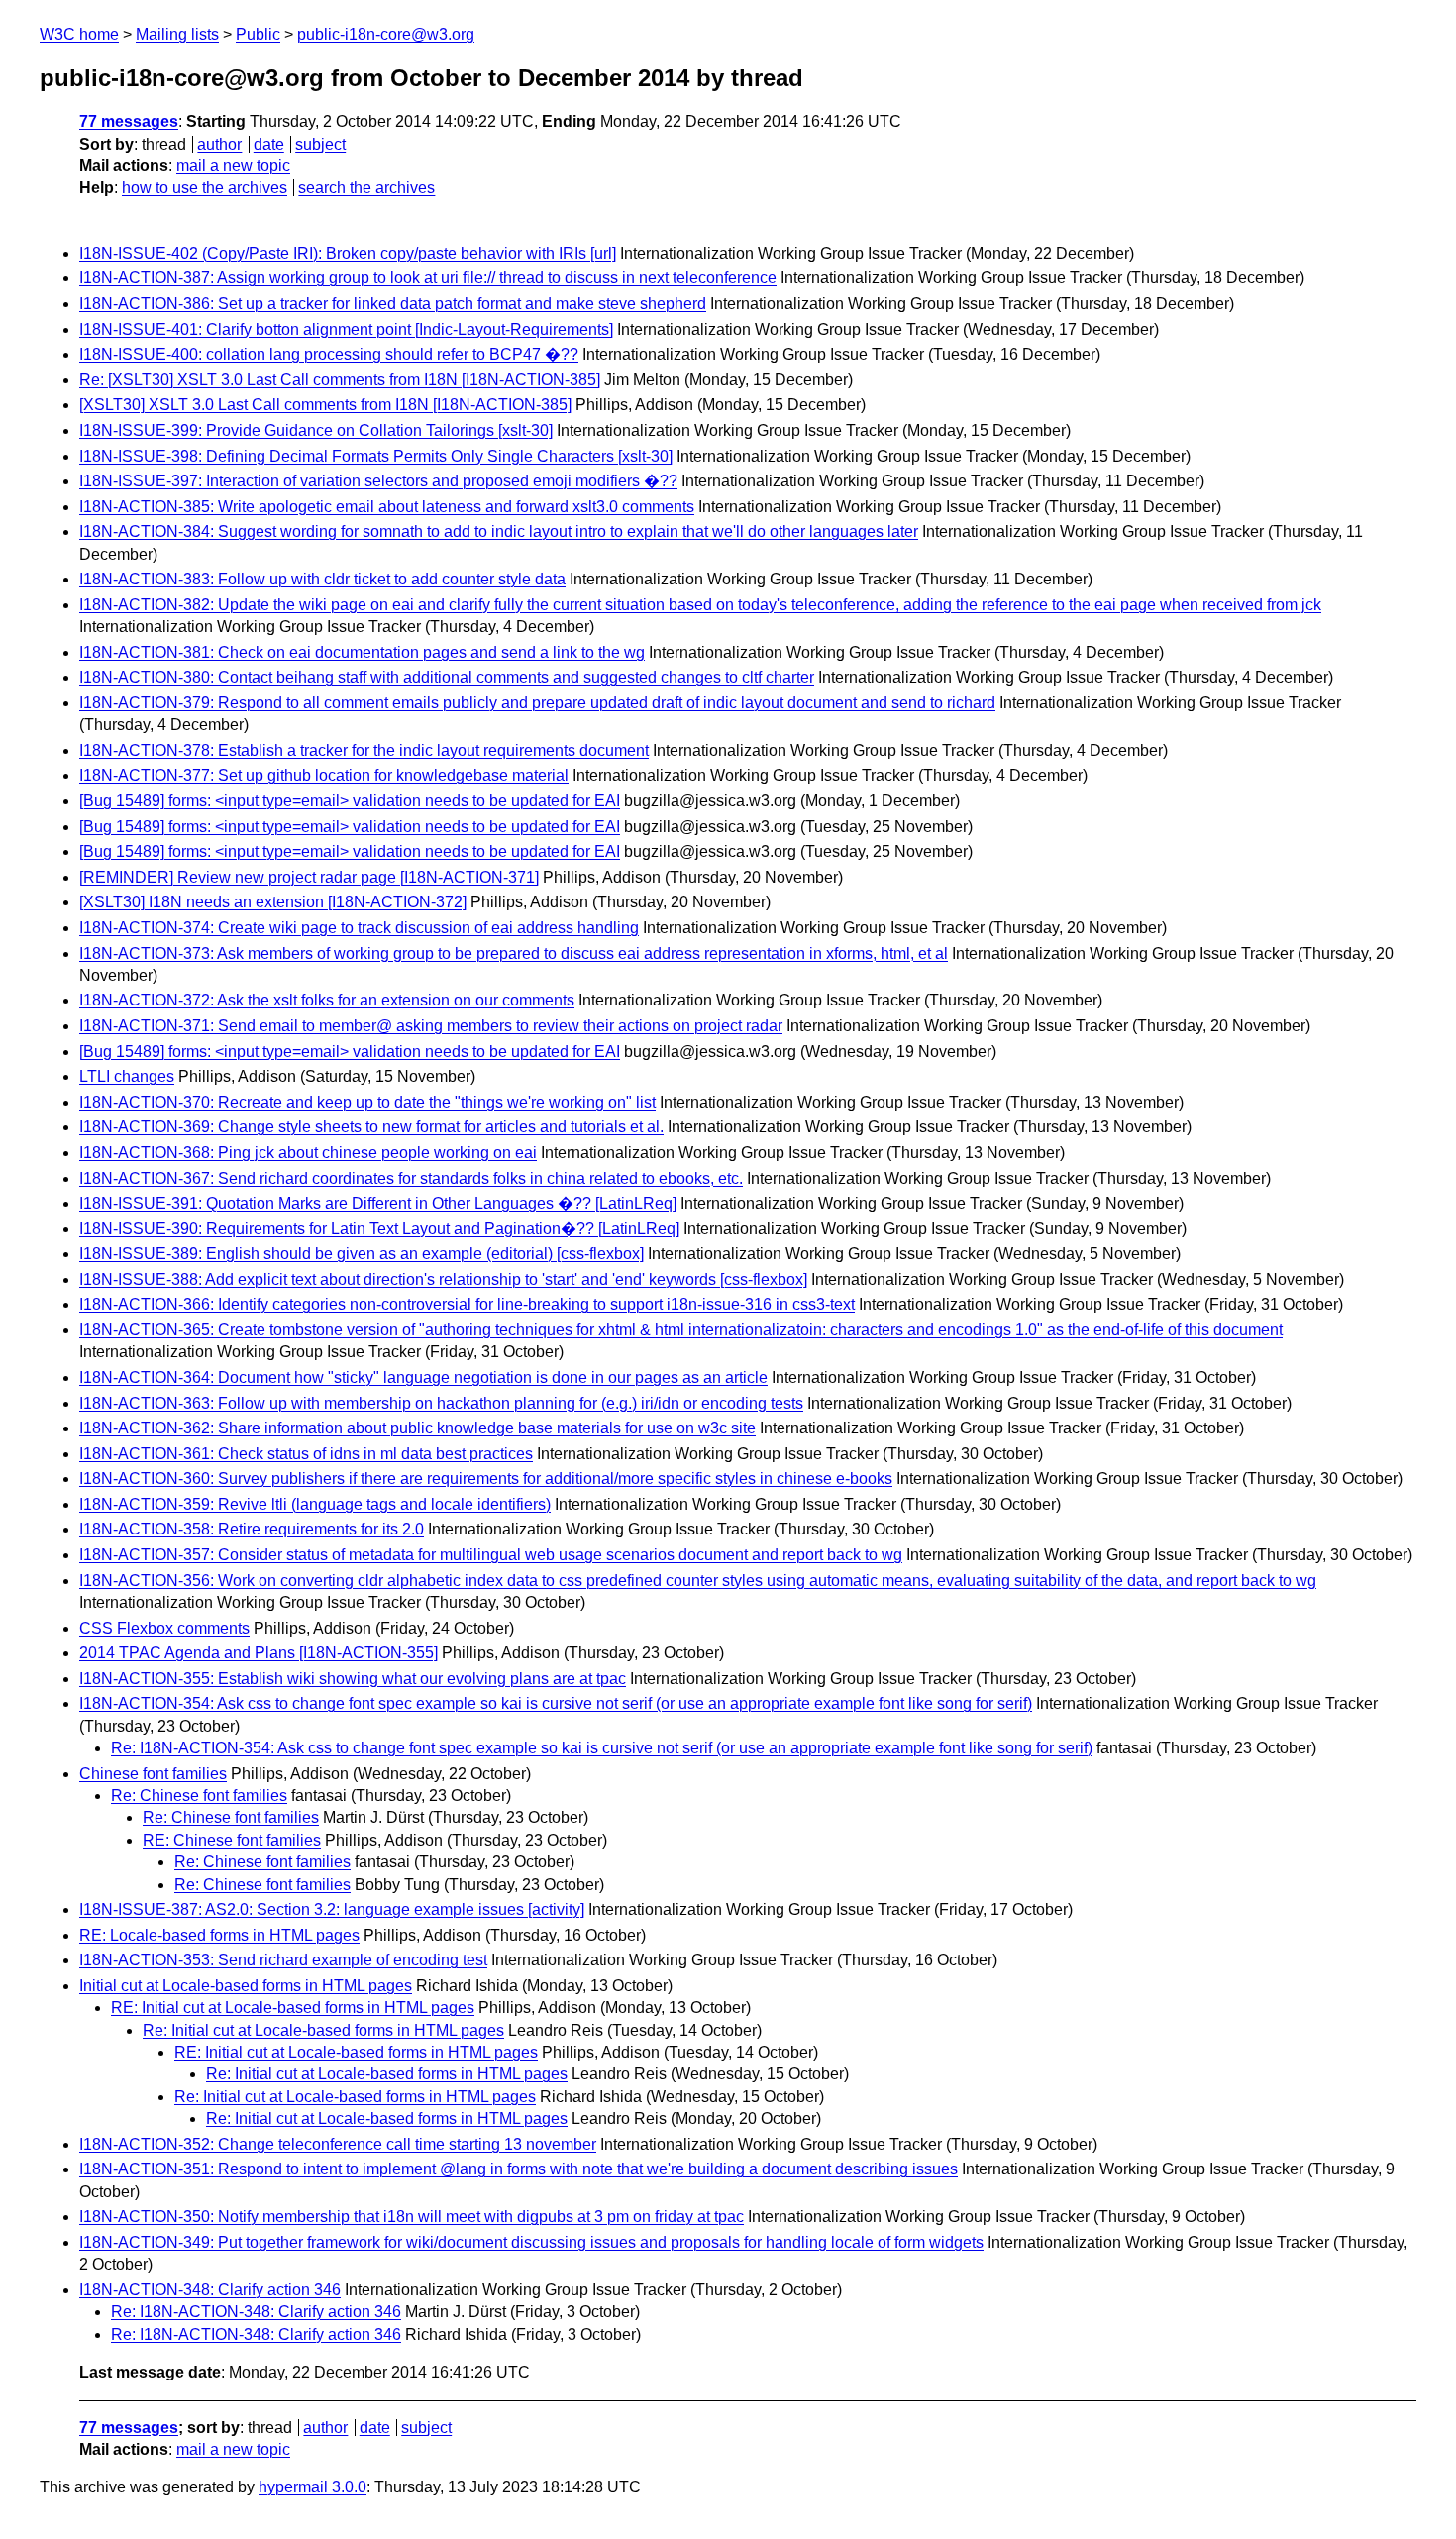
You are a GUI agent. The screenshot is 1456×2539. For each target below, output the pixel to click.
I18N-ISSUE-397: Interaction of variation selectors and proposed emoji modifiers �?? (378, 481)
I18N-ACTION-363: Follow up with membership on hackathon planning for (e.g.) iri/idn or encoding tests (441, 1403)
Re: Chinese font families (199, 1796)
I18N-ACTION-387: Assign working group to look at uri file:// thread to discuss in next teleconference (428, 278)
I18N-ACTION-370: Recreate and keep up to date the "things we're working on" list (367, 1102)
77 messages (129, 121)
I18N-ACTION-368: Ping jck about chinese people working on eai (308, 1153)
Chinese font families (153, 1774)
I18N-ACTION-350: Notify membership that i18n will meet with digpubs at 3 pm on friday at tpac (412, 2217)
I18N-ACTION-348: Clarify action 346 (210, 2290)
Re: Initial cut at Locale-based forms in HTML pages (323, 2030)
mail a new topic (233, 166)
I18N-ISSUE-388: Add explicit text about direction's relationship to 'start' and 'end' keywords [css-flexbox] (443, 1279)
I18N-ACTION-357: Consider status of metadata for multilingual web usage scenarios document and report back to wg (491, 1555)
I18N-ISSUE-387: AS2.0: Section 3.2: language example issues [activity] (332, 1909)
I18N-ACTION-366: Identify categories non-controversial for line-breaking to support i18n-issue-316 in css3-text (467, 1304)
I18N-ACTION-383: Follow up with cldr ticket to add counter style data (322, 579)
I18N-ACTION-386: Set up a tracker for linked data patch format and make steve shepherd (393, 304)
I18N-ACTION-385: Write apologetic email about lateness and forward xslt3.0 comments (387, 507)
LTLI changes (127, 1076)
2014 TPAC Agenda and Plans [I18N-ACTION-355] (259, 1653)
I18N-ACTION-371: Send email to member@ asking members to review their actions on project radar (431, 1026)
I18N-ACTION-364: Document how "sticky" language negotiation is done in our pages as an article (423, 1377)
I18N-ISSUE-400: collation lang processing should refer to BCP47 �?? (329, 354)
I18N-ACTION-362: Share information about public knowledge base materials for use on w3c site (417, 1428)
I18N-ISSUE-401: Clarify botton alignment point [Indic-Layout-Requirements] (346, 329)
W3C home (79, 34)
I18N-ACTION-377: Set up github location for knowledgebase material (324, 775)
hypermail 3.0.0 (312, 2487)
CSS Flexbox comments (164, 1628)
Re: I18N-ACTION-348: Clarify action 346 (256, 2312)
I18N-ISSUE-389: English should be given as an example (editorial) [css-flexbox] (362, 1254)
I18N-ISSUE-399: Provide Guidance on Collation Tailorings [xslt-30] (316, 430)
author (219, 144)
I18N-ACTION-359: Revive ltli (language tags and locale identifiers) (315, 1504)
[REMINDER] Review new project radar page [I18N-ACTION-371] (309, 877)
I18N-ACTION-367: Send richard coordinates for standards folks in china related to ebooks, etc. (411, 1178)
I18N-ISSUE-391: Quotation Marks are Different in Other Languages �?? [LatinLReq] (378, 1203)
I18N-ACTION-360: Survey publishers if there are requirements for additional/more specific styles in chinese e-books (486, 1479)
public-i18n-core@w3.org (386, 34)
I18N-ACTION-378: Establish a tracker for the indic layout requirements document (364, 750)
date (269, 144)
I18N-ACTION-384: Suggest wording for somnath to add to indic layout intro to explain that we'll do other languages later (499, 531)
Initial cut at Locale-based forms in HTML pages (246, 1986)
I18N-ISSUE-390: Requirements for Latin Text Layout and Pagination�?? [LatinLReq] (379, 1229)
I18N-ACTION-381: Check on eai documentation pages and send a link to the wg (362, 652)
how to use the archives (205, 188)
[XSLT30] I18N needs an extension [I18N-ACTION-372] (273, 902)
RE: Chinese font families (232, 1840)
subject (320, 144)
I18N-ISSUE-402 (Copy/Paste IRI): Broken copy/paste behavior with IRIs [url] (348, 253)
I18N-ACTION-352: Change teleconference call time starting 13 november (338, 2144)
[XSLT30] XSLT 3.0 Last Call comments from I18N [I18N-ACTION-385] (325, 405)
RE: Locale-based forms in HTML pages (219, 1935)
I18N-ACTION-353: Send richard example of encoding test (283, 1960)
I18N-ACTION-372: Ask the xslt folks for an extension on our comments (327, 1000)
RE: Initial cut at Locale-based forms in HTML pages (293, 2008)
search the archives (366, 188)
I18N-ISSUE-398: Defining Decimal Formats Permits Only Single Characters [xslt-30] (376, 456)
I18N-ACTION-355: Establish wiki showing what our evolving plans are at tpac (353, 1679)
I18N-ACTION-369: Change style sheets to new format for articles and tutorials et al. (371, 1127)
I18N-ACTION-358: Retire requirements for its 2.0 (252, 1529)
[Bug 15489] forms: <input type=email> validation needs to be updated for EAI (350, 801)
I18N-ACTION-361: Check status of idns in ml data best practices (306, 1454)
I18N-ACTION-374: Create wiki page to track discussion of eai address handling (359, 928)
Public (258, 34)
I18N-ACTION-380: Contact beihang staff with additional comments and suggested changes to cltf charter (447, 677)
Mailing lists (177, 34)
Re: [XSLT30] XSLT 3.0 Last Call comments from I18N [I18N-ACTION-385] (340, 380)
